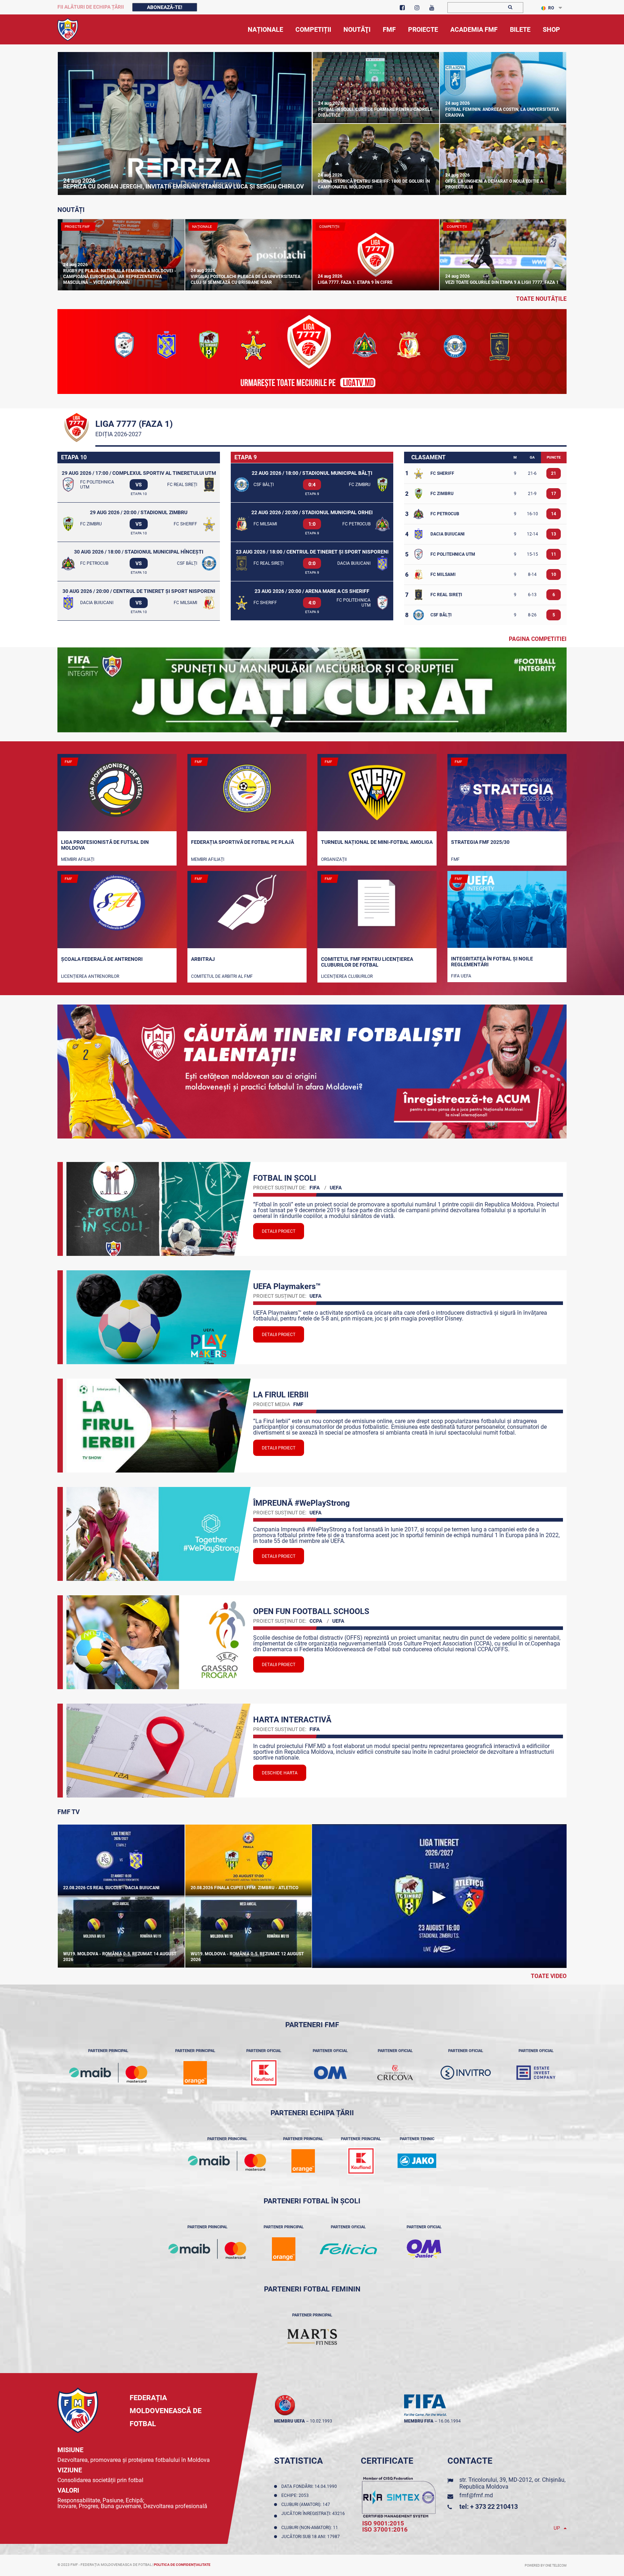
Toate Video (549, 1976)
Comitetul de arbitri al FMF (222, 976)
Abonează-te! (165, 7)
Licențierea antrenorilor (90, 976)
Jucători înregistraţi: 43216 (313, 2516)
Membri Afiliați (78, 859)
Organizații (334, 859)
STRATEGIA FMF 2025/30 (480, 842)
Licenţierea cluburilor (347, 976)
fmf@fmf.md (476, 2495)
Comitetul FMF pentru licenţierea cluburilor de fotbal (367, 962)
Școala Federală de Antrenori (102, 959)
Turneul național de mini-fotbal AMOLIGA (377, 842)
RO (551, 8)
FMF (455, 859)
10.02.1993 (321, 2421)
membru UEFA (289, 2421)
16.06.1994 (450, 2421)
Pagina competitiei (538, 639)
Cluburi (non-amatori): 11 (311, 2528)
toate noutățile (541, 299)
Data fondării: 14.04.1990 (310, 2486)
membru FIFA (419, 2421)
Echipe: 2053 (296, 2495)
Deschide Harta (280, 1773)
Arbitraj (203, 959)
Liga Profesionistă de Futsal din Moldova (105, 845)
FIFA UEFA (461, 976)
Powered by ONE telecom (546, 2566)
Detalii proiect (279, 1231)
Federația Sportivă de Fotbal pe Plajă (242, 842)
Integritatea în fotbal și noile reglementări (492, 962)
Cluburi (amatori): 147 (307, 2505)
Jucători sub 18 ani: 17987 (312, 2537)
